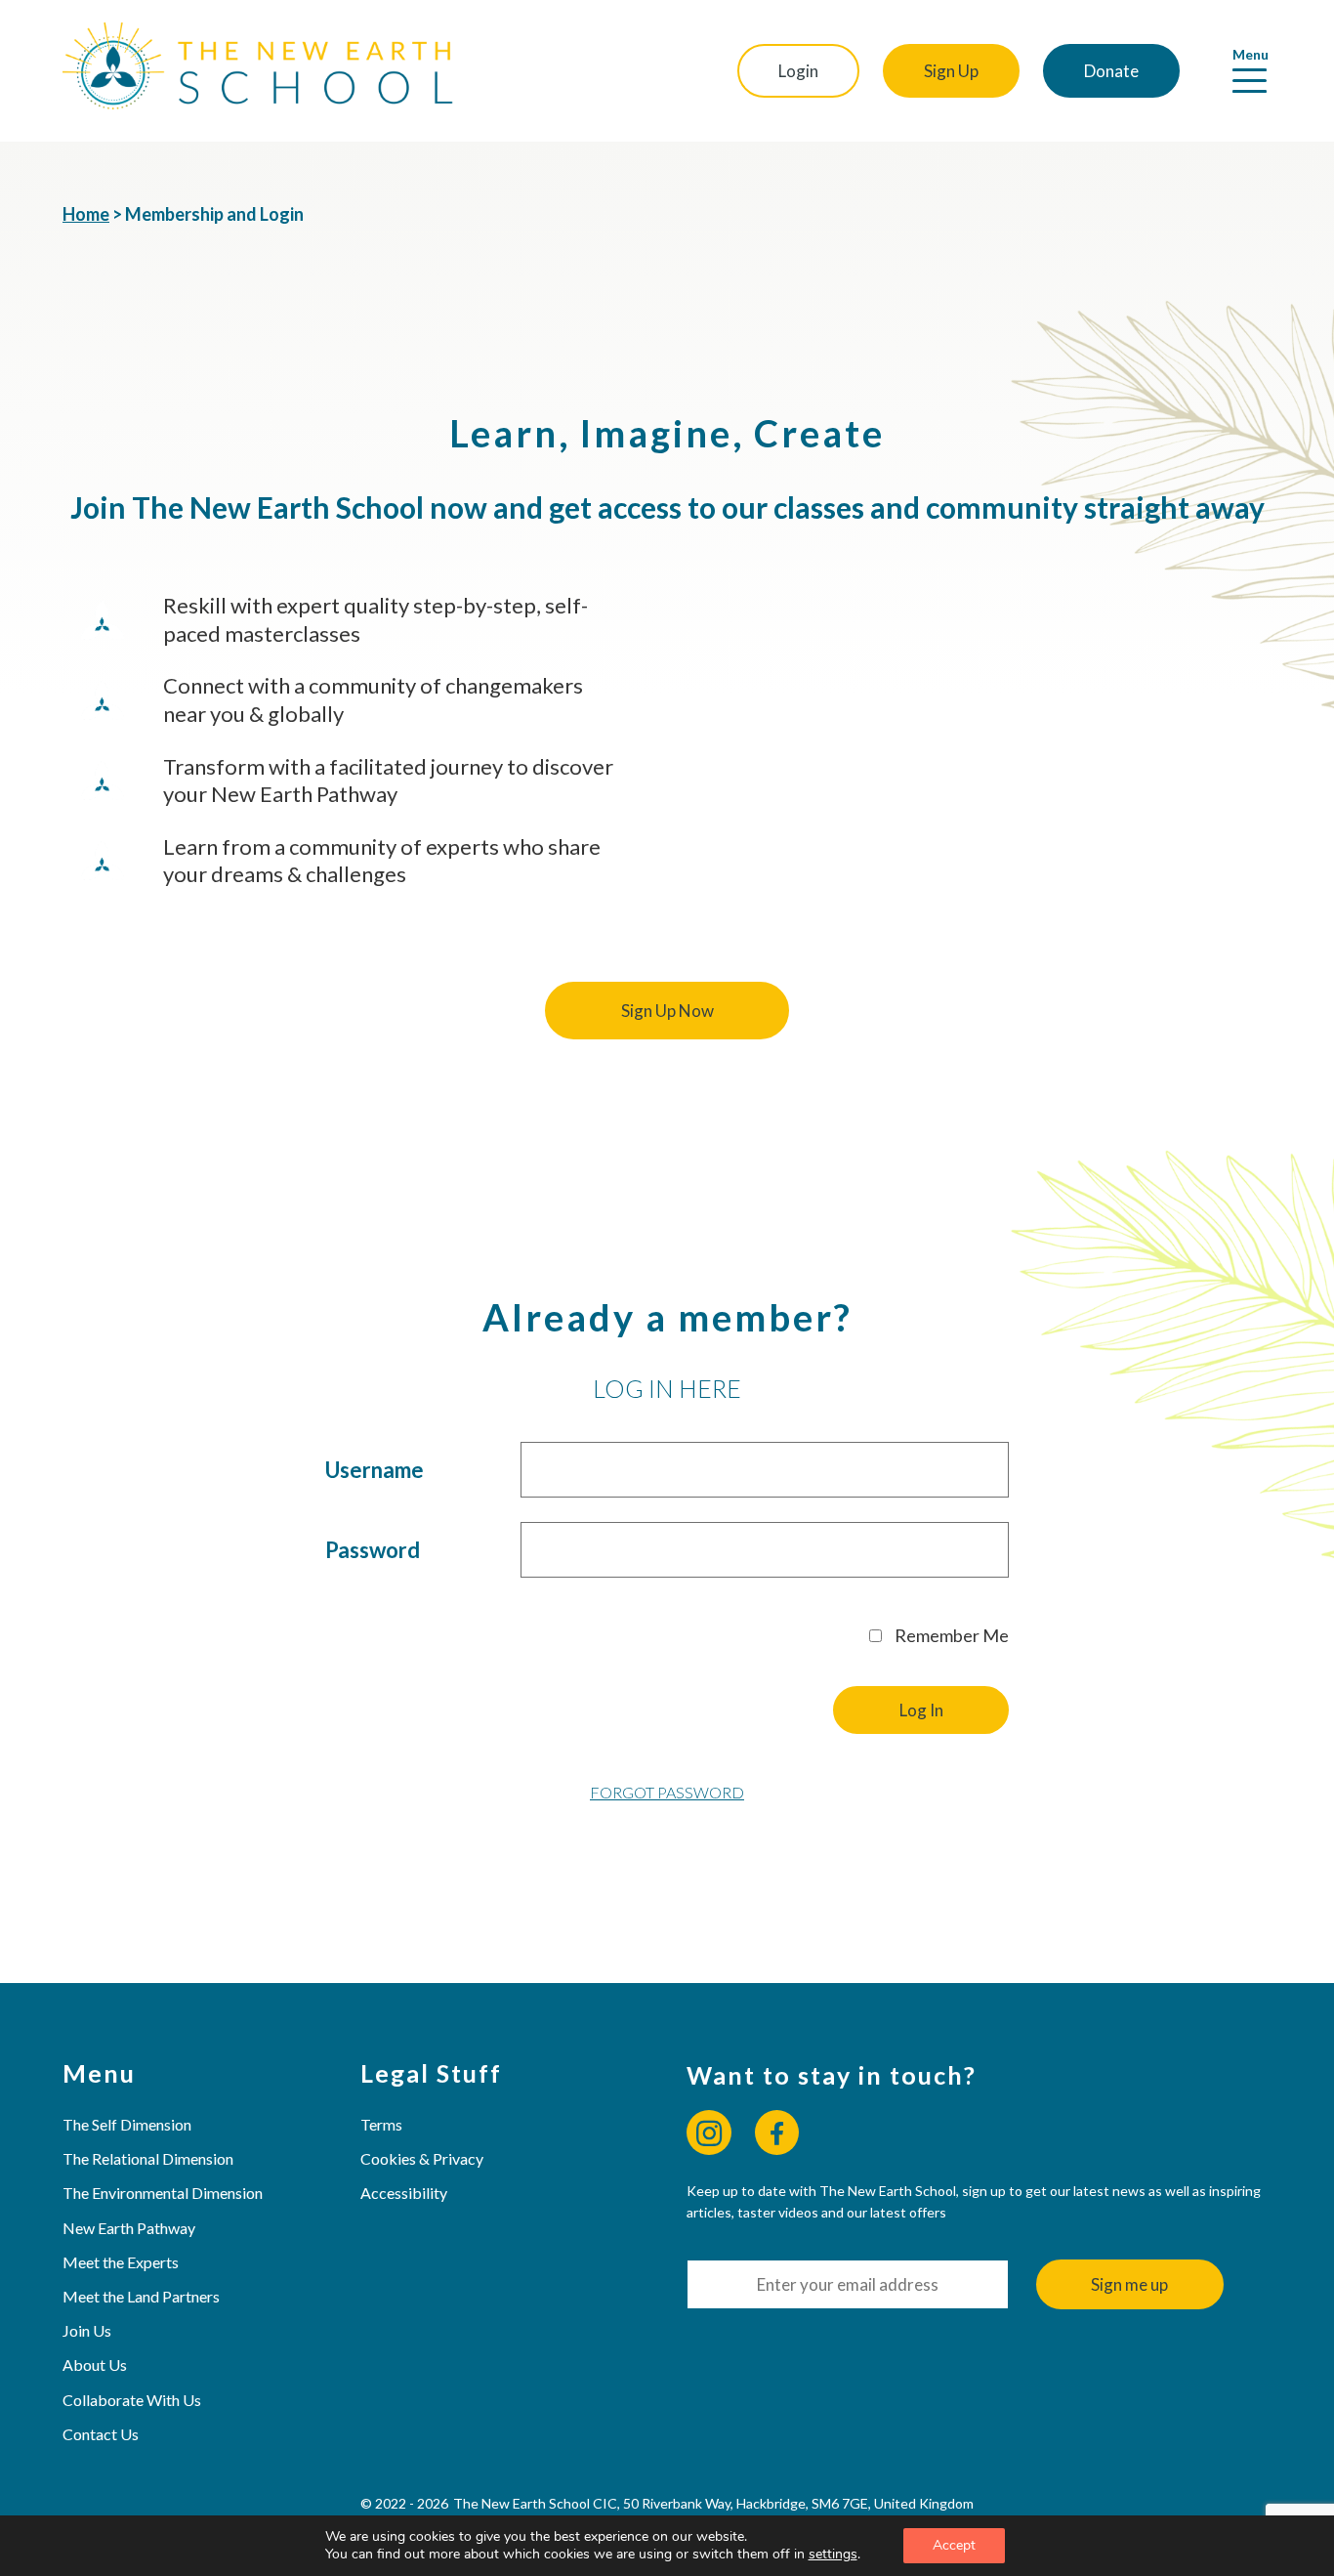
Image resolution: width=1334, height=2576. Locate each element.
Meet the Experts (121, 2262)
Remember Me (950, 1635)
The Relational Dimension (148, 2158)
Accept (954, 2545)
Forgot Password (667, 1792)
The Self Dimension (127, 2124)
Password (373, 1550)
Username (375, 1470)
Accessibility (404, 2193)
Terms (381, 2124)
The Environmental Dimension (163, 2193)
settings (833, 2555)
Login (798, 71)
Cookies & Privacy (422, 2158)
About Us (95, 2365)
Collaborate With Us (132, 2400)
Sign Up (951, 71)
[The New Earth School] (258, 71)
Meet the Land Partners (141, 2296)
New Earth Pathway (129, 2228)
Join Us (87, 2330)
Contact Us (101, 2434)
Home (86, 214)
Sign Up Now (667, 1011)
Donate (1111, 71)
